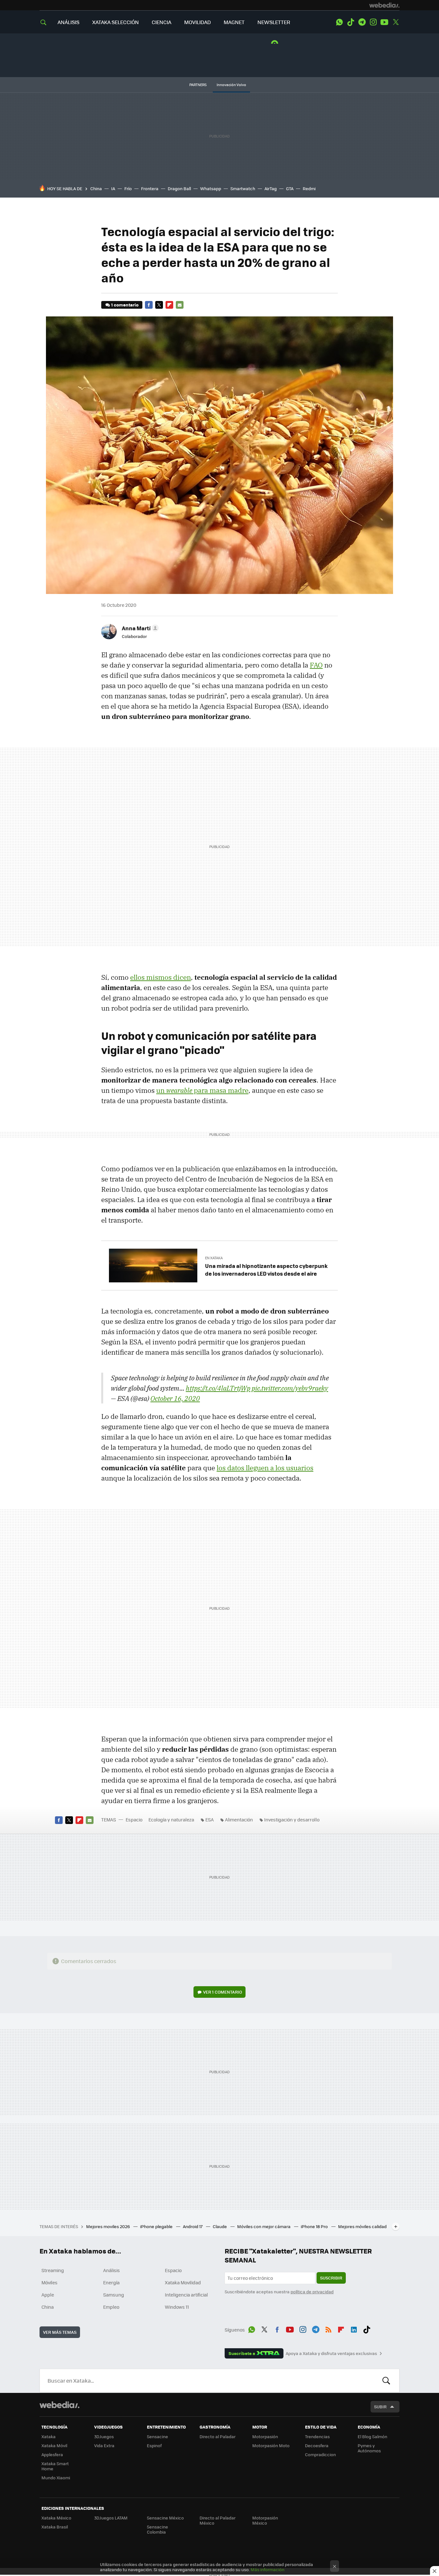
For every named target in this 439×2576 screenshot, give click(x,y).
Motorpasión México (265, 2520)
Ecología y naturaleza (171, 1819)
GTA (290, 188)
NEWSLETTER (274, 22)
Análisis (112, 2270)
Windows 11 (177, 2307)
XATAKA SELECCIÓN (116, 22)
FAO (316, 665)
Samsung (114, 2295)
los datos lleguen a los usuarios (265, 1468)
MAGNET (234, 22)
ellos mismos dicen (161, 977)
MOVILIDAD (197, 22)
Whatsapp (211, 188)
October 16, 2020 (175, 1398)
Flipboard (169, 305)
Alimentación (239, 1819)
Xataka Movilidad (183, 2282)
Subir (380, 2407)
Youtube (384, 22)
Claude (220, 2226)
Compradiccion (320, 2454)
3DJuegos (104, 2436)
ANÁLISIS (68, 22)
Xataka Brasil (55, 2527)
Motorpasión (265, 2436)
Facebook (149, 305)
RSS (328, 2329)
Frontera (150, 188)
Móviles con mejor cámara (264, 2226)
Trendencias (317, 2436)
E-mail (180, 305)
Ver (223, 1992)
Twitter (396, 22)
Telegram (362, 22)
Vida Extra (104, 2445)
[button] (139, 628)
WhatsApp (339, 22)
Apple (48, 2295)
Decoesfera (317, 2445)
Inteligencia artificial (186, 2295)
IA (113, 188)
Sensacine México (165, 2518)
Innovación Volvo (231, 85)
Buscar (386, 2381)
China (96, 188)
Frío (128, 188)
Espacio (134, 1819)
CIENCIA (161, 22)
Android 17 (193, 2226)
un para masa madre (202, 1090)
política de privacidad (312, 2292)
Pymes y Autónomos (369, 2448)
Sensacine (157, 2436)
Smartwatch (243, 188)
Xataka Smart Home (55, 2466)
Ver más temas (60, 2332)
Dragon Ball (179, 188)
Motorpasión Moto (271, 2445)
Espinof (154, 2445)
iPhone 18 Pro (315, 2226)
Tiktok (351, 22)
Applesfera (52, 2454)
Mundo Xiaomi (56, 2478)
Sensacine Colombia (157, 2529)
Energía (111, 2282)
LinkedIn (354, 2329)
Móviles (49, 2282)
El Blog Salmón (372, 2436)
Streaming (53, 2270)
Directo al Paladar (218, 2436)
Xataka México (56, 2518)
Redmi (309, 188)
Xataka (49, 2436)
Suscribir (331, 2278)
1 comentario (125, 305)
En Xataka (214, 1258)
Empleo (111, 2307)
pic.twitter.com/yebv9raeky (290, 1388)
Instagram (373, 22)
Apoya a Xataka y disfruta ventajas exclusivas (331, 2353)
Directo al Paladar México (218, 2520)
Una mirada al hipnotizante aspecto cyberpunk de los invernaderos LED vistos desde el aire (266, 1270)
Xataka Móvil (54, 2445)
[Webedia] (384, 5)
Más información (268, 2569)
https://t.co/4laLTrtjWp (218, 1388)
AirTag (271, 188)
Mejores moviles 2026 (108, 2226)
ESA (210, 1819)
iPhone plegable (157, 2226)
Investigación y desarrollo (292, 1819)
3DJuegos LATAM (111, 2518)
